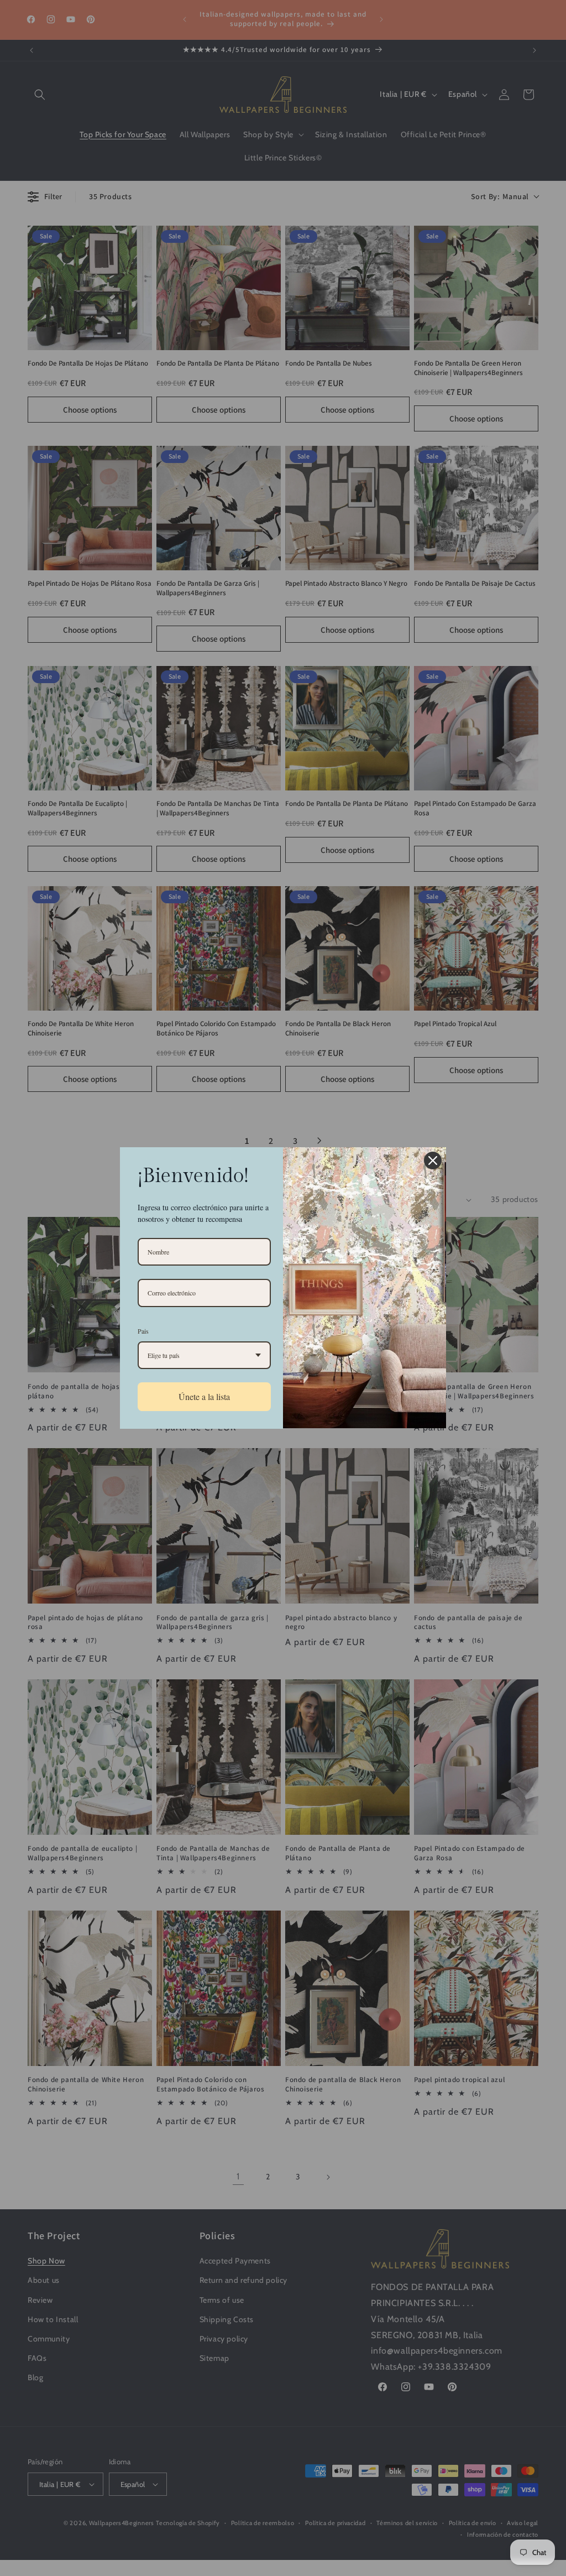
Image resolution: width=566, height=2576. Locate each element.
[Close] (433, 1160)
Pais (143, 1331)
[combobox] (204, 1355)
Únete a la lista (204, 1396)
